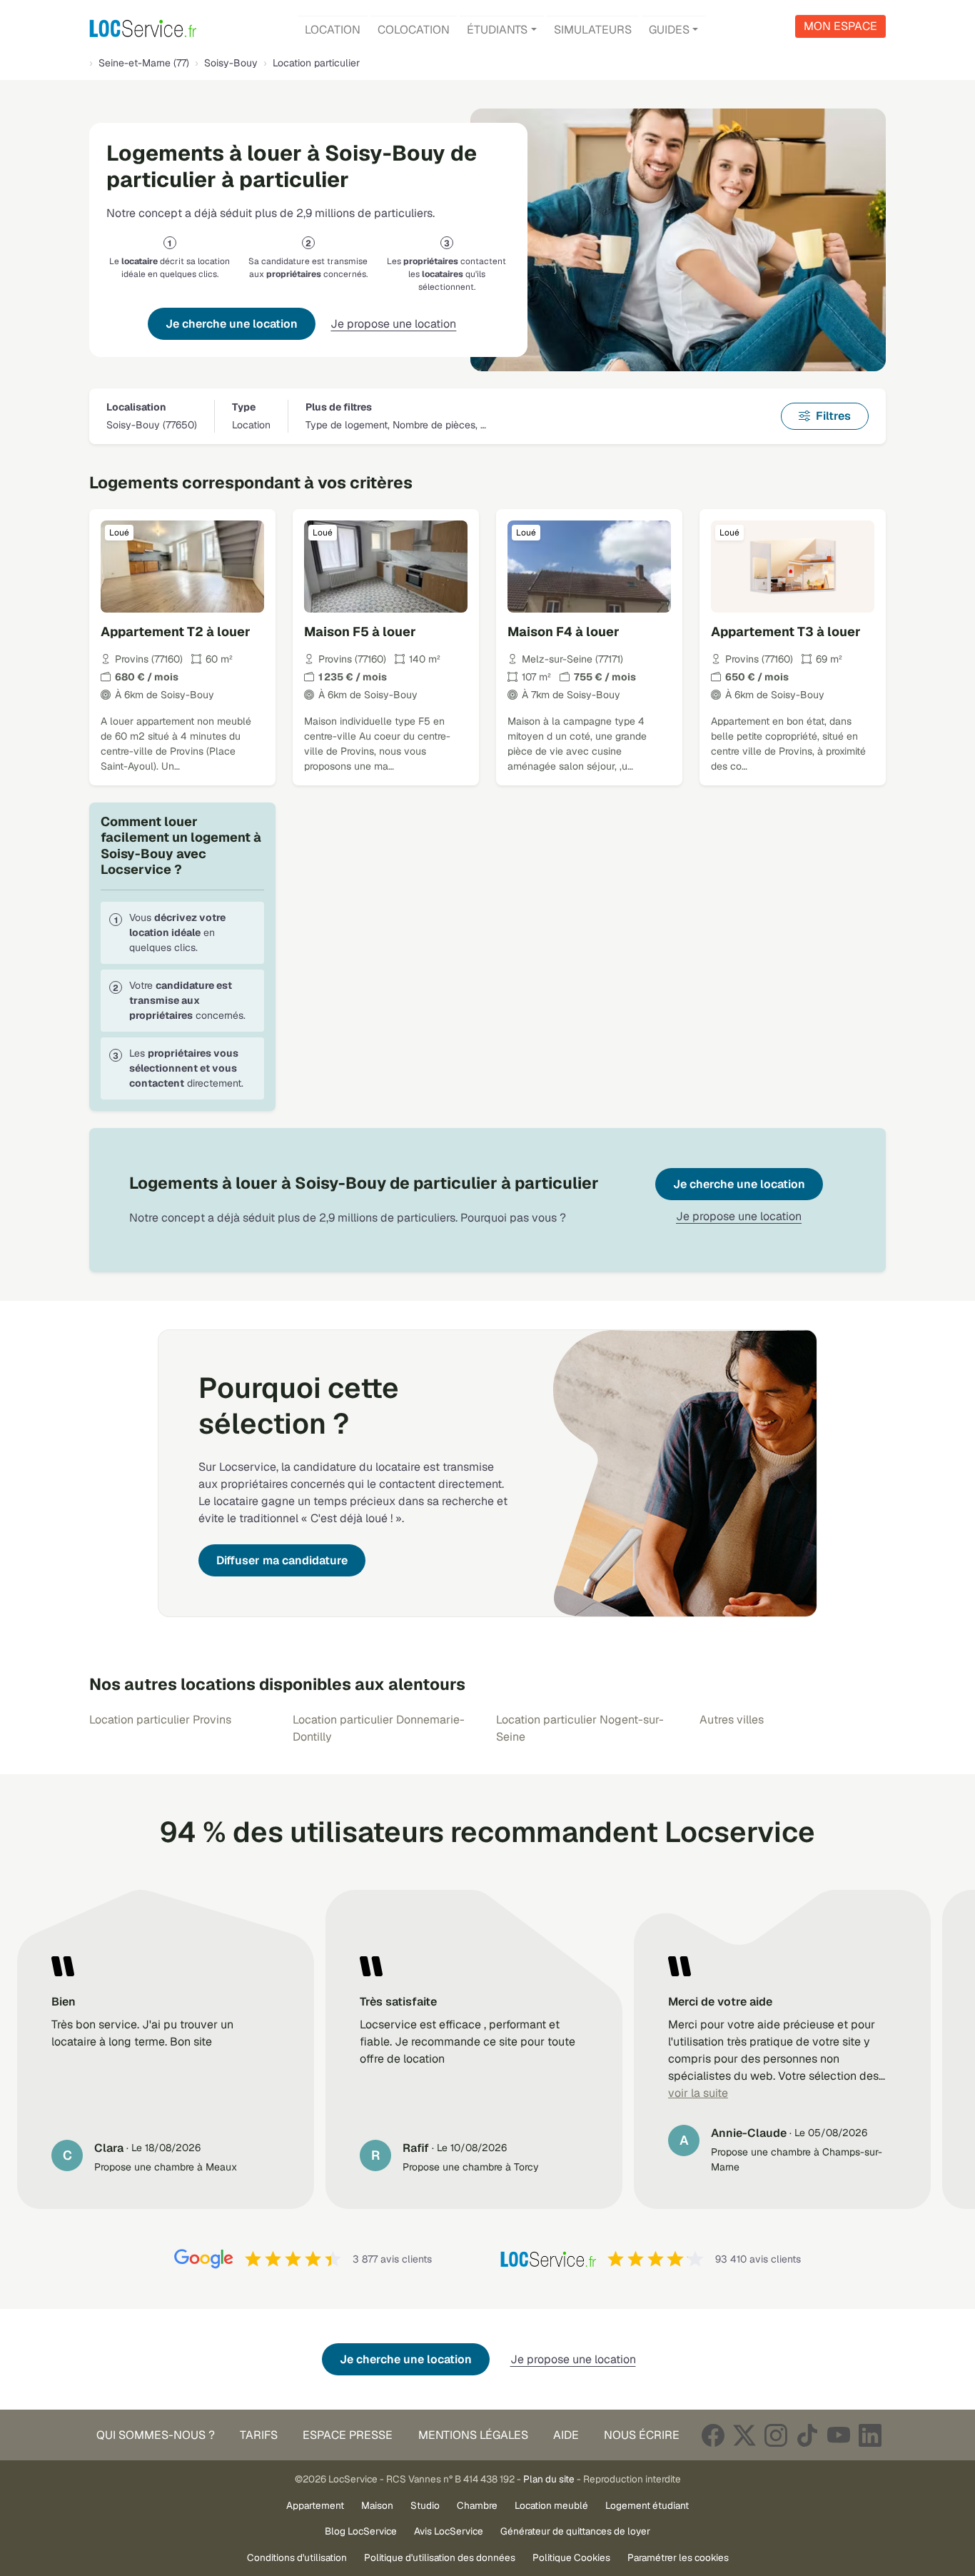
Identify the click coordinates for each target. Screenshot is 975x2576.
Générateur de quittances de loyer (575, 2531)
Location (333, 30)
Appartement (315, 2505)
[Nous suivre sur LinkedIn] (870, 2435)
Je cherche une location (232, 324)
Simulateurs (593, 30)
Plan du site (549, 2479)
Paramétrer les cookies (678, 2557)
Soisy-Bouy (231, 63)
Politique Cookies (571, 2557)
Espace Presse (348, 2435)
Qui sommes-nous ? (156, 2435)
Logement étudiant (647, 2505)
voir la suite (698, 2093)
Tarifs (259, 2435)
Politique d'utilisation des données (440, 2557)
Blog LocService (361, 2531)
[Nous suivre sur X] (744, 2435)
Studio (425, 2505)
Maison (377, 2505)
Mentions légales (473, 2435)
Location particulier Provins (160, 1720)
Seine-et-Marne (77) (144, 63)
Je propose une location (393, 324)
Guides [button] (669, 30)
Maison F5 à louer (360, 632)
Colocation (414, 30)
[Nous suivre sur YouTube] (839, 2435)
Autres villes (732, 1720)
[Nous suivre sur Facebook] (713, 2435)
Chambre (477, 2505)
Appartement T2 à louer (176, 632)
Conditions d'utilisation (297, 2557)
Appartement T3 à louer (786, 632)
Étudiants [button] (497, 30)
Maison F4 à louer (564, 632)
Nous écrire (642, 2435)
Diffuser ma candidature (282, 1560)
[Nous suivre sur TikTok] (807, 2435)
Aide (566, 2435)
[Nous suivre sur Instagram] (776, 2435)
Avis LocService (449, 2531)
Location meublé (551, 2505)
